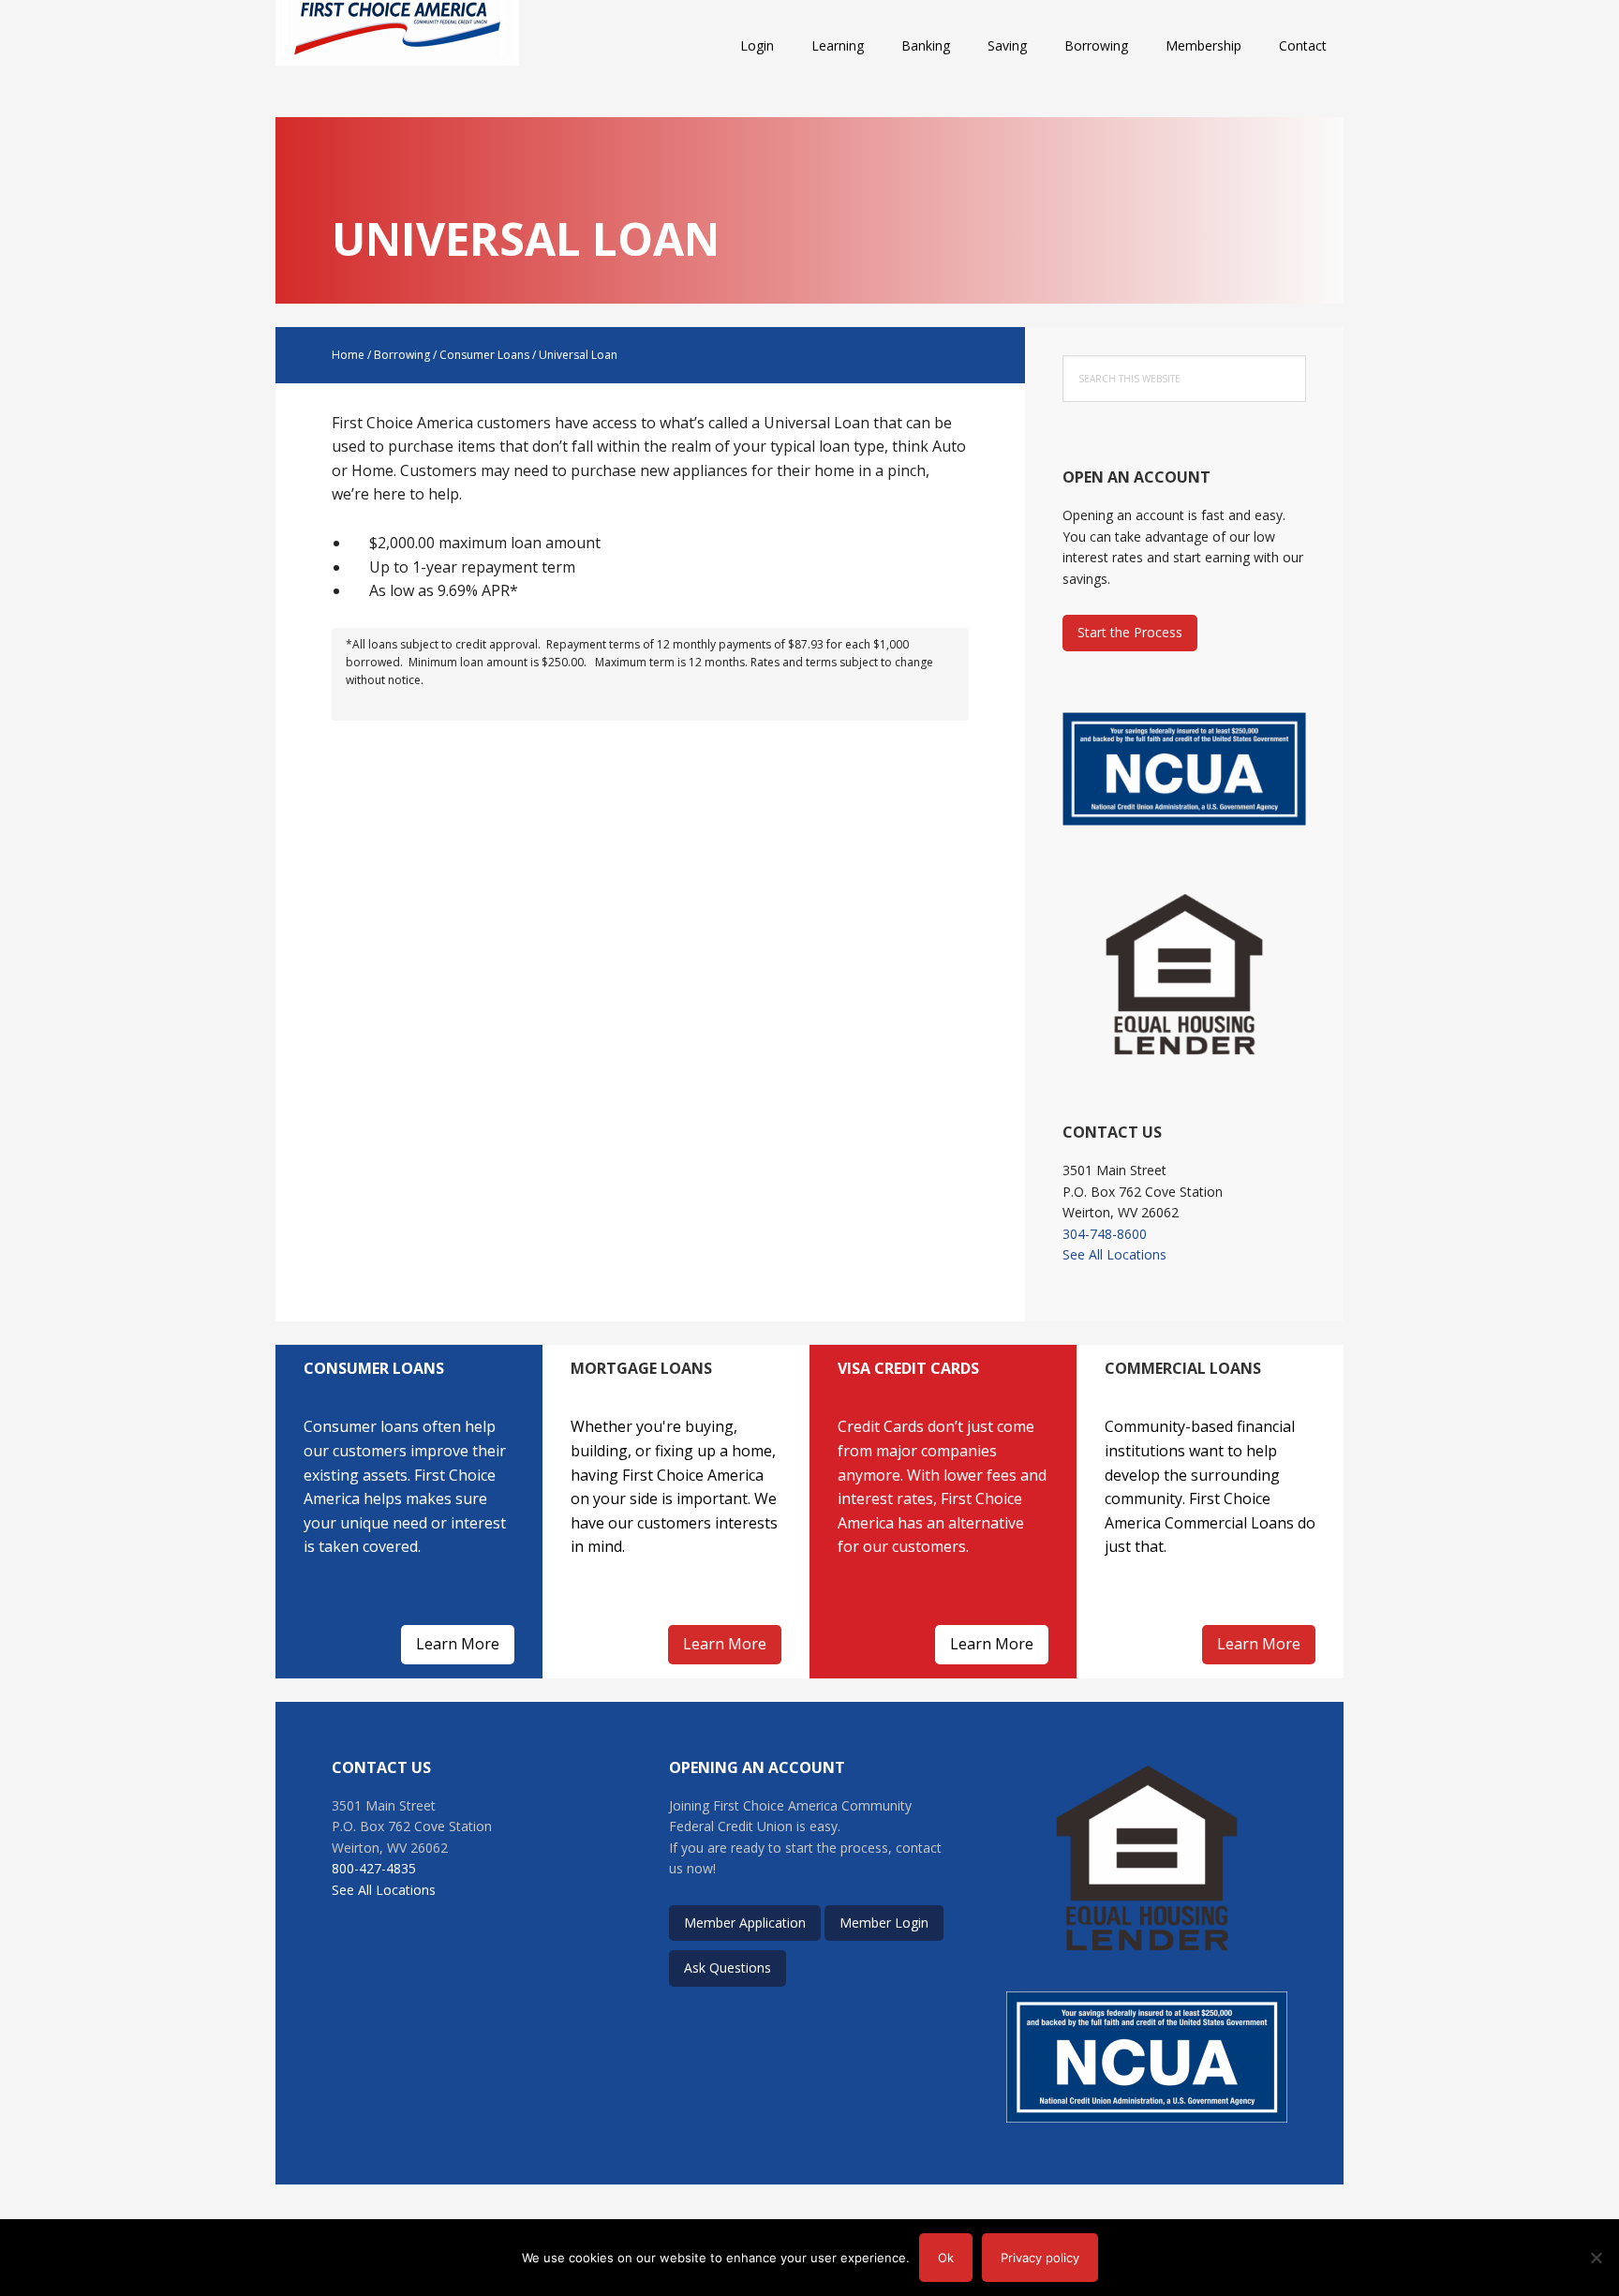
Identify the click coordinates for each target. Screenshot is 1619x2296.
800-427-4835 (374, 1868)
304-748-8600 (1105, 1234)
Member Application (745, 1923)
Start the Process (1130, 632)
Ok (946, 2258)
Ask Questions (728, 1968)
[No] (1596, 2258)
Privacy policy (1040, 2258)
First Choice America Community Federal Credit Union (397, 47)
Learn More (458, 1644)
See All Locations (1114, 1254)
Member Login (884, 1923)
